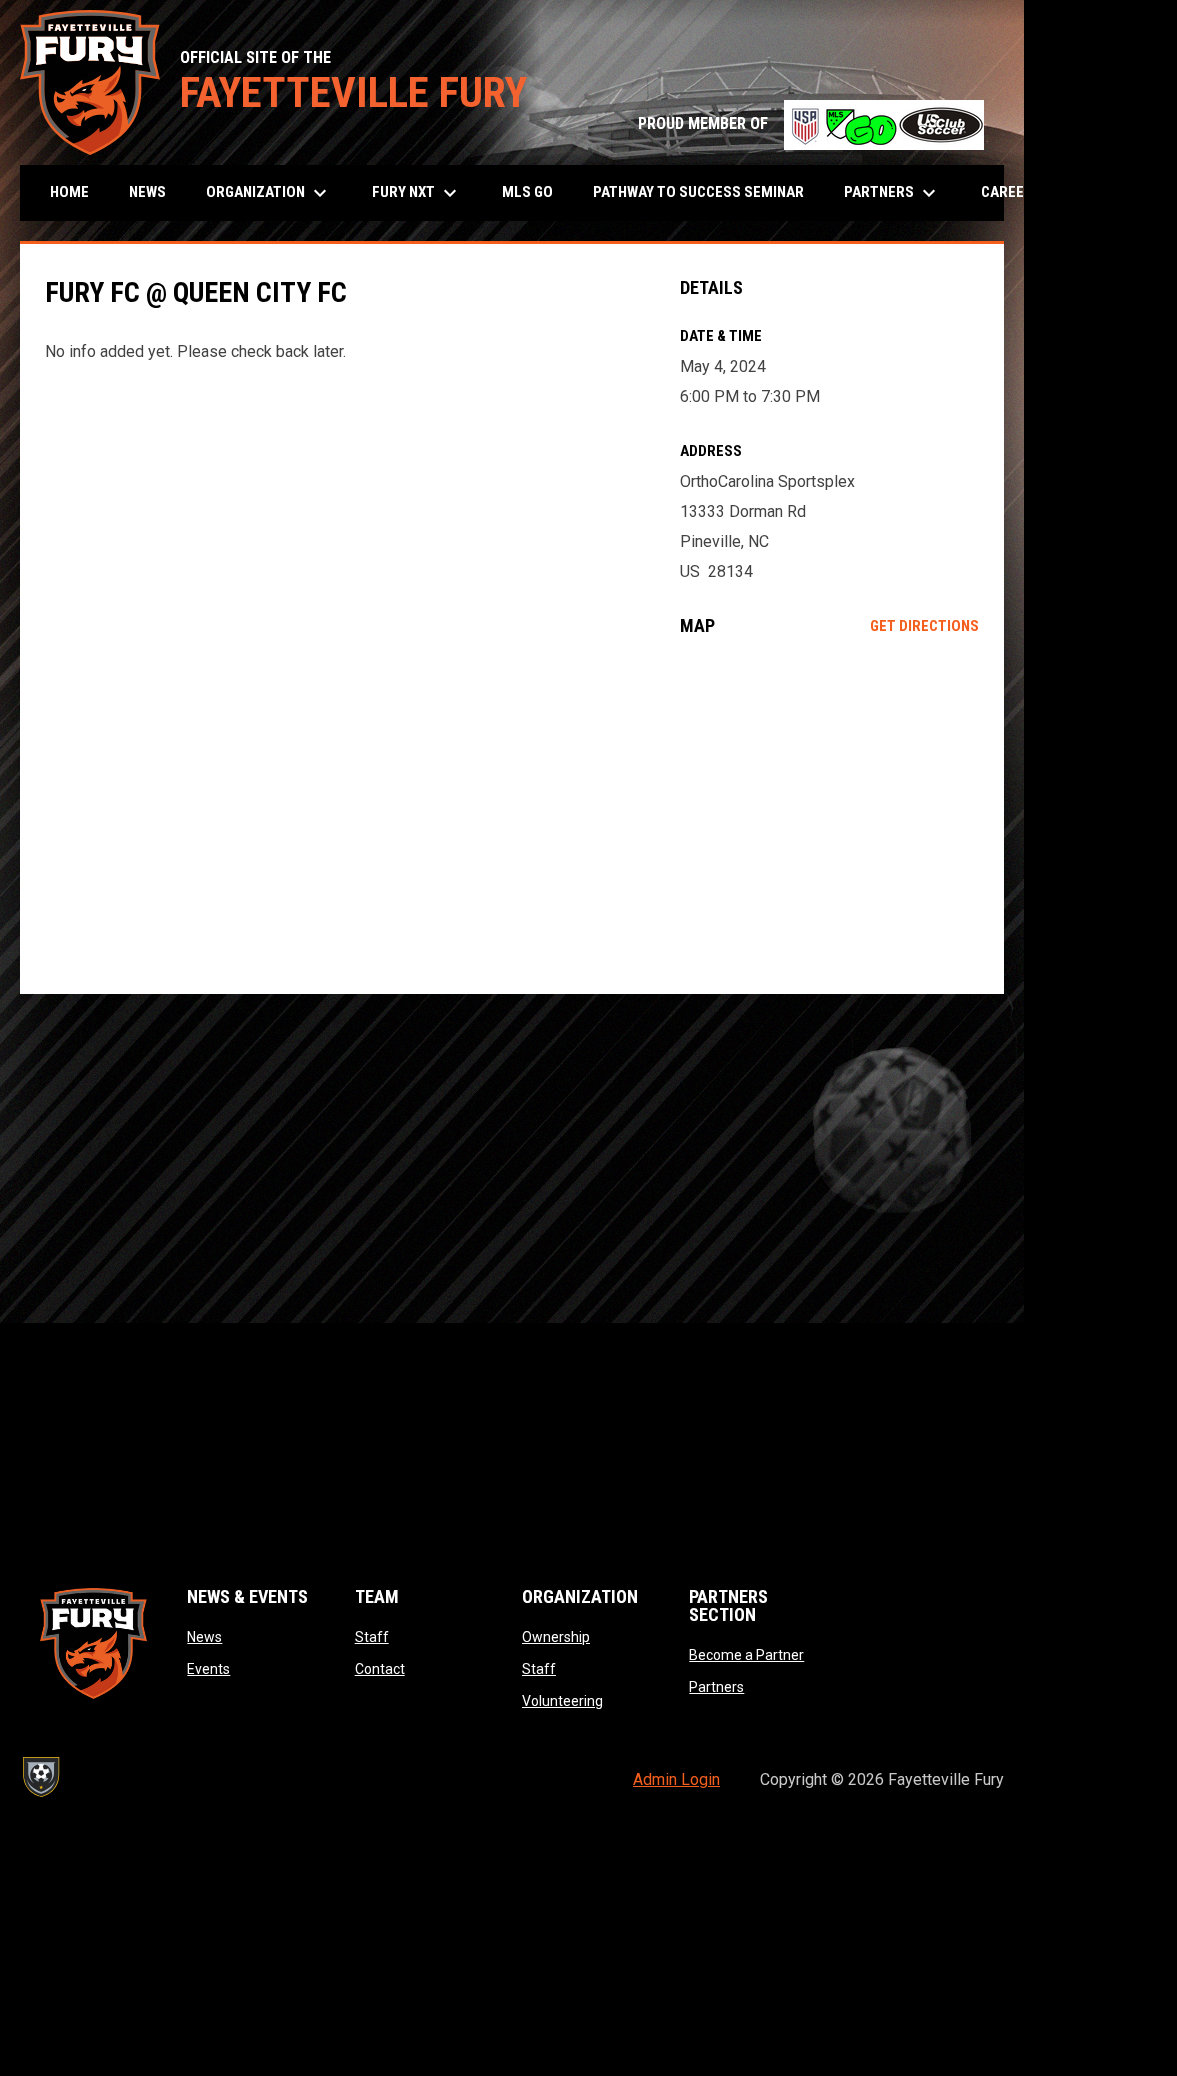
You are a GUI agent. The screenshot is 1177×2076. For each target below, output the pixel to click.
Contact (380, 1669)
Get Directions (924, 626)
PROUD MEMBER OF (811, 123)
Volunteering (562, 1701)
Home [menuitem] (69, 192)
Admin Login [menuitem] (676, 1779)
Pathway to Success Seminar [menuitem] (698, 192)
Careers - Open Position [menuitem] (1069, 192)
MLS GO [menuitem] (527, 192)
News (204, 1637)
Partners (716, 1687)
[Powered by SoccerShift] (40, 1777)
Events (208, 1669)
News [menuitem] (147, 192)
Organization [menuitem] (269, 193)
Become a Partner (746, 1655)
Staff (372, 1637)
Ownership (556, 1637)
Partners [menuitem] (892, 193)
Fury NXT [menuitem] (417, 193)
